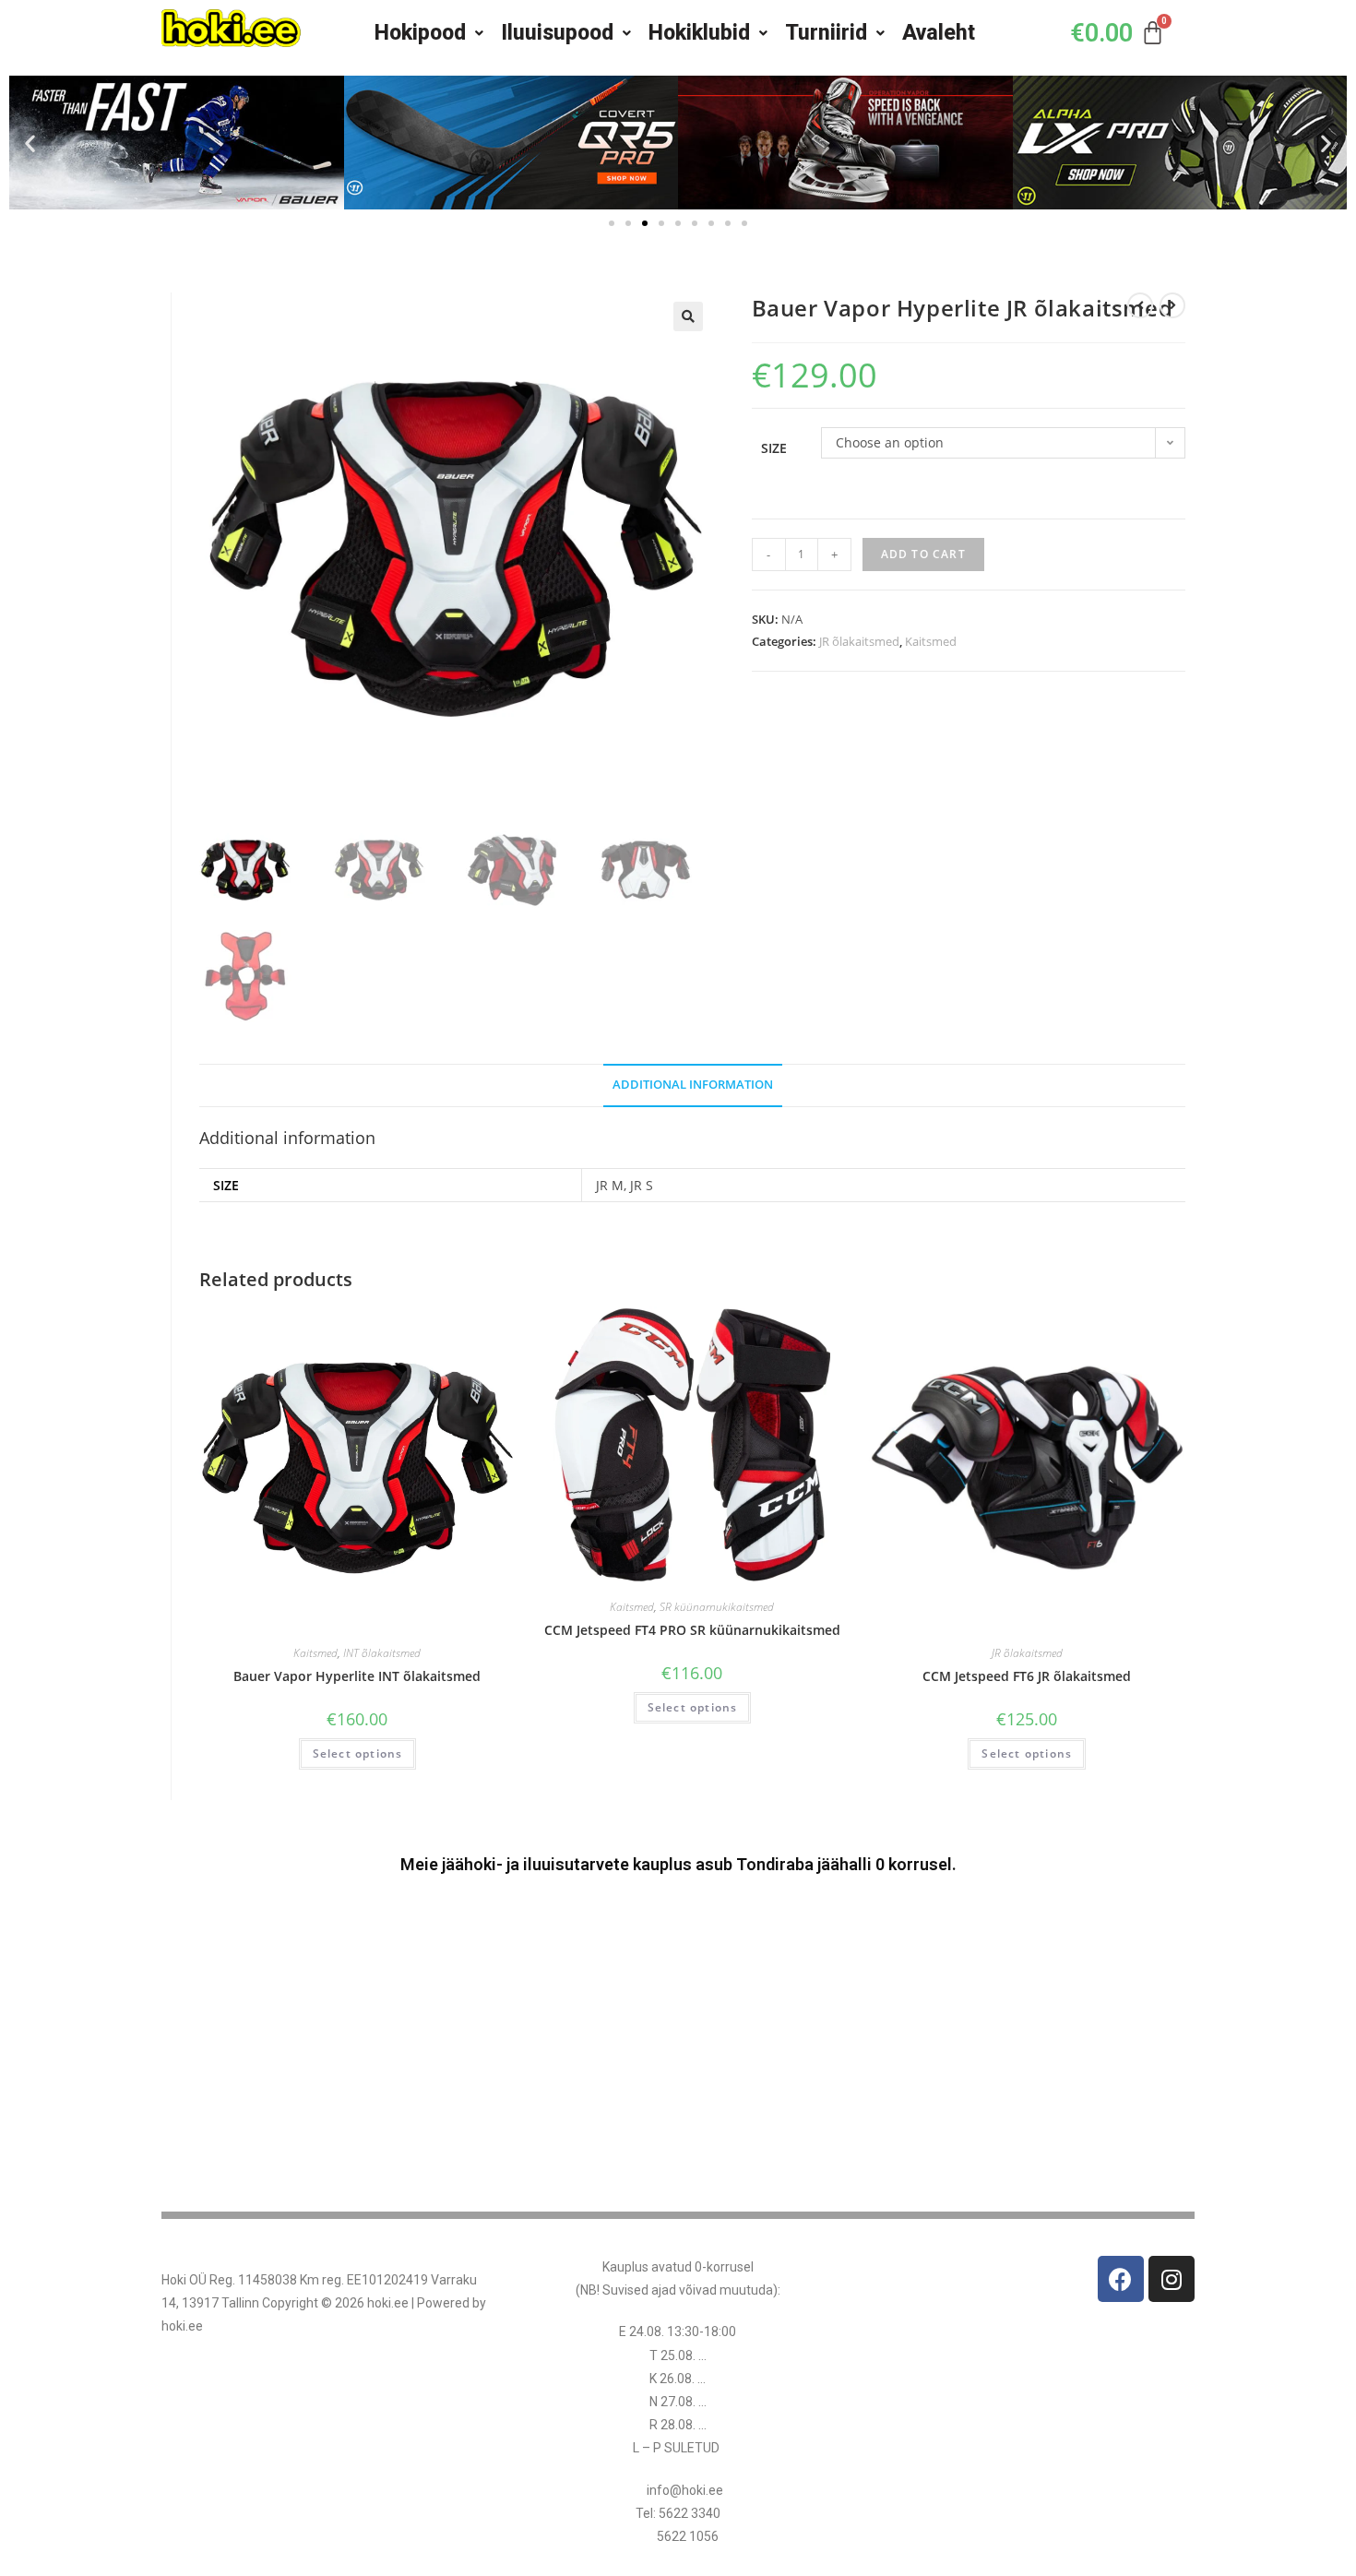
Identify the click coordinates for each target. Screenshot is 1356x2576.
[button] (30, 143)
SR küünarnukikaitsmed (717, 1607)
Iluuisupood (557, 33)
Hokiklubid (699, 33)
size (774, 448)
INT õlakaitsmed (382, 1653)
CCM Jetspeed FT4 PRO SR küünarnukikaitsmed (692, 1630)
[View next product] (1172, 305)
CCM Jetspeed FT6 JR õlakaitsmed (1027, 1676)
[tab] (693, 1085)
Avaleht (939, 33)
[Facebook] (1121, 2279)
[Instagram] (1172, 2279)
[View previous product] (1140, 305)
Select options (358, 1753)
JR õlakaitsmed (859, 641)
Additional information (693, 1085)
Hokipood (420, 33)
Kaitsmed (931, 641)
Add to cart (923, 554)
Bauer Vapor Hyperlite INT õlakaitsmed (357, 1676)
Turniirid (826, 33)
